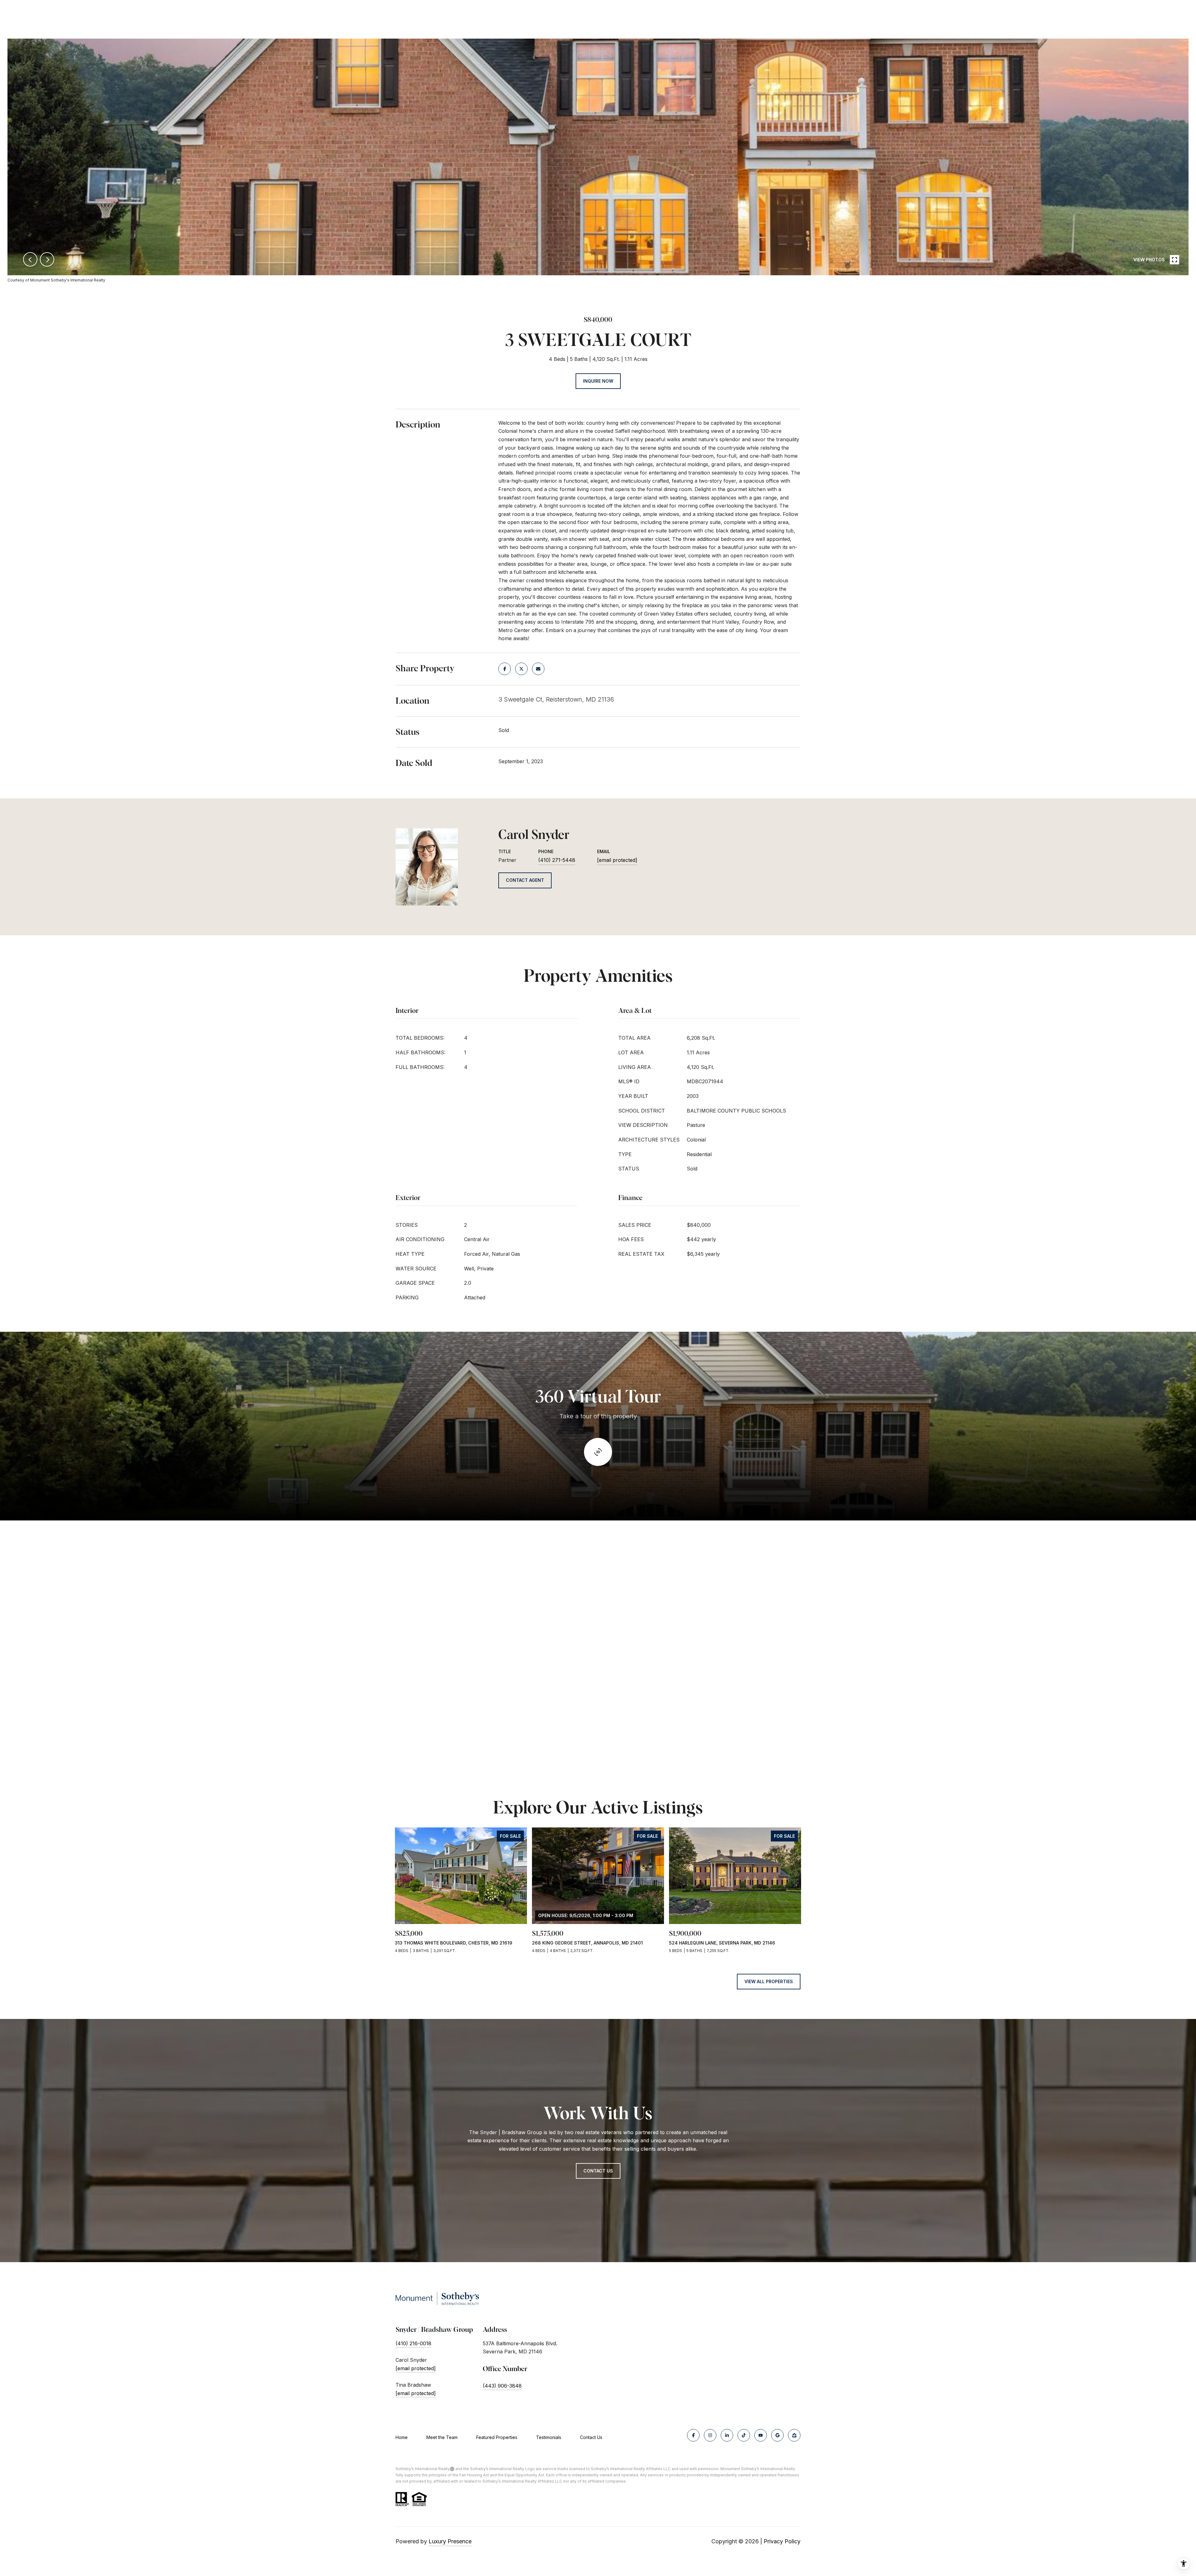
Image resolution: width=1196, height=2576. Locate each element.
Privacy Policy (782, 2541)
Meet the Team (442, 2437)
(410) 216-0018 (413, 2343)
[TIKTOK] (744, 2435)
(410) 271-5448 (557, 860)
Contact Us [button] (598, 2171)
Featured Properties (497, 2437)
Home (402, 2437)
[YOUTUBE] (761, 2435)
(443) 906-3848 (502, 2386)
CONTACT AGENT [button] (525, 880)
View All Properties (769, 1981)
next (47, 259)
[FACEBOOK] (693, 2435)
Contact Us (591, 2437)
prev (30, 259)
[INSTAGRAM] (710, 2435)
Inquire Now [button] (598, 381)
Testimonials (549, 2437)
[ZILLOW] (794, 2435)
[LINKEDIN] (727, 2435)
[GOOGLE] (777, 2435)
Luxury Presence (450, 2541)
